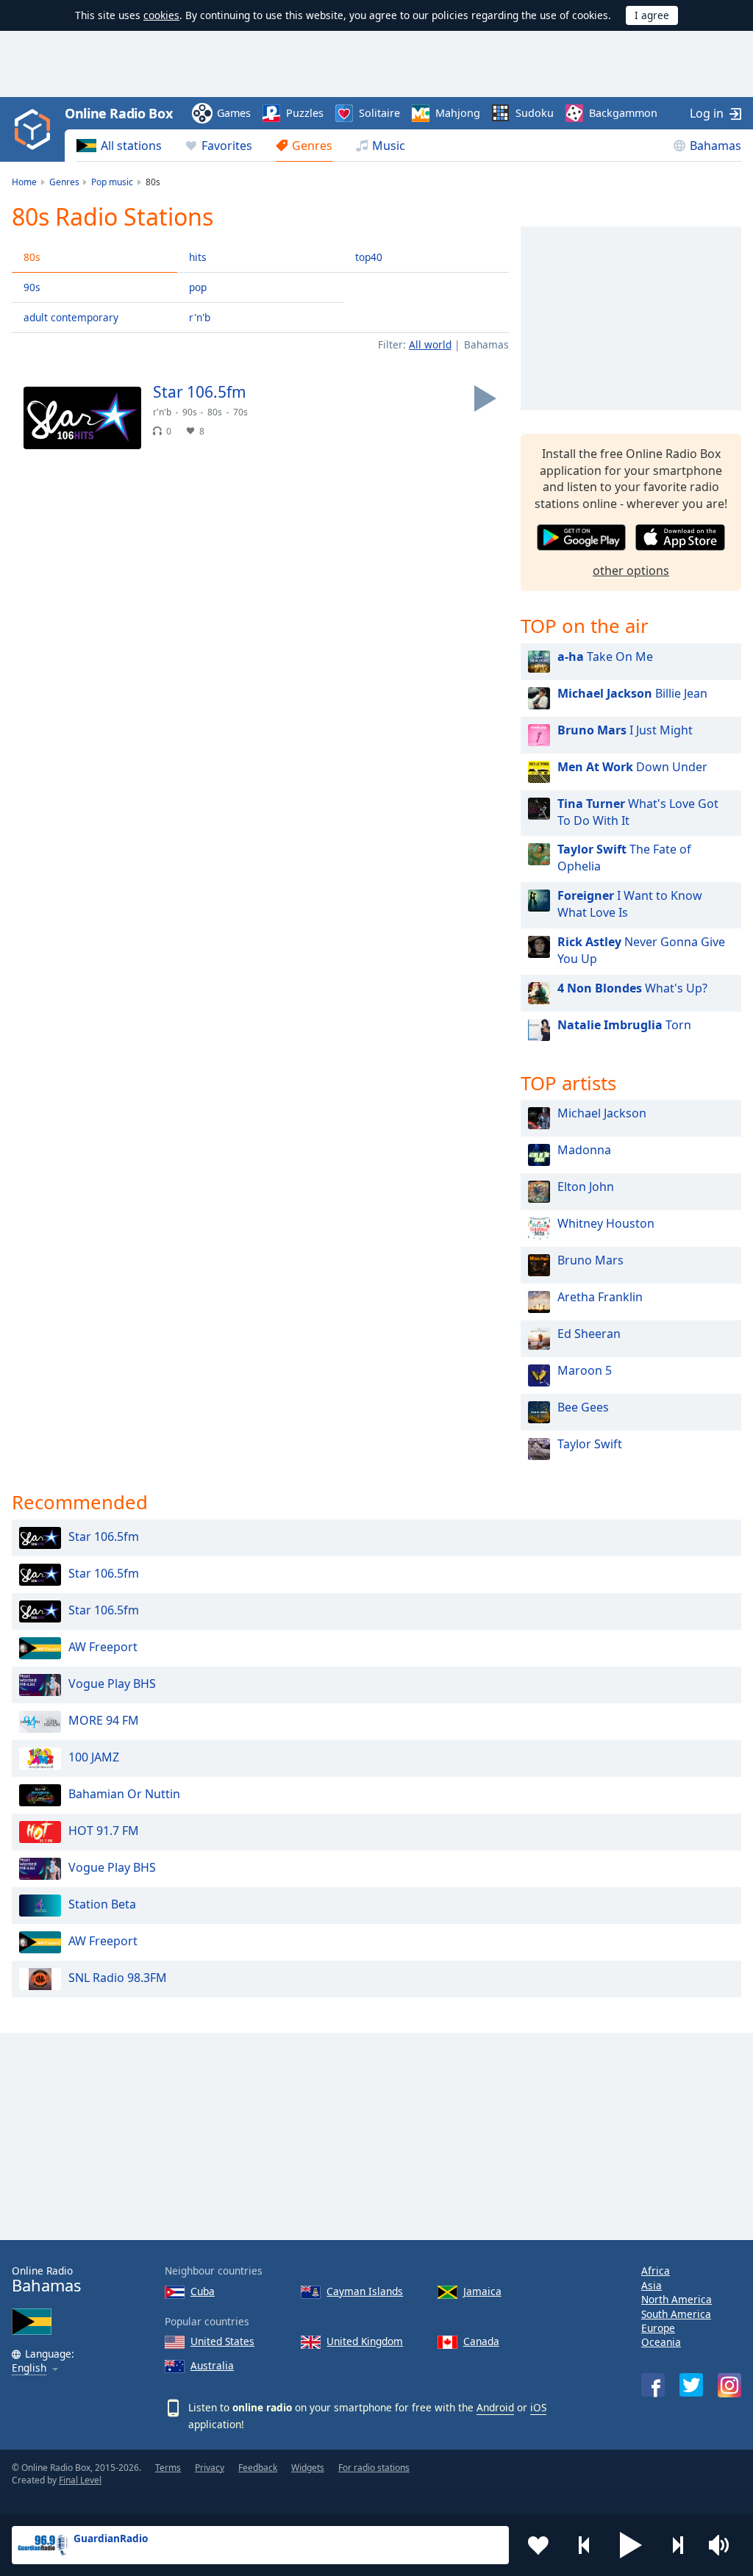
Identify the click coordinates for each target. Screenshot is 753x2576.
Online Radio (46, 2279)
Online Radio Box (118, 113)
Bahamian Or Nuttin (124, 1795)
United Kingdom (365, 2341)
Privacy (210, 2468)
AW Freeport (103, 1647)
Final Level (80, 2480)
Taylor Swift (590, 1444)
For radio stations (374, 2468)
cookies (161, 15)
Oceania (661, 2342)
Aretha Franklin (600, 1297)
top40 (369, 257)
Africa (656, 2271)
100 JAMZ (94, 1758)
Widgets (308, 2468)
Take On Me (605, 656)
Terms (168, 2468)
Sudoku (535, 113)
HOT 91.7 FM (104, 1831)
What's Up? (632, 988)
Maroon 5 (585, 1370)
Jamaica (482, 2291)
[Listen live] (485, 398)
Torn (624, 1025)
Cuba (203, 2291)
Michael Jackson (602, 1113)
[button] (631, 2545)
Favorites (227, 146)
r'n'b (200, 317)
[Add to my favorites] (538, 2545)
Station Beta (102, 1905)
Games (234, 113)
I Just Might (625, 730)
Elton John (586, 1187)
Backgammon (623, 113)
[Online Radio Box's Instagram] (729, 2385)
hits (198, 257)
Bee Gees (583, 1407)
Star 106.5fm (104, 1537)
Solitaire (379, 113)
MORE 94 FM (104, 1721)
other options (631, 570)
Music (389, 146)
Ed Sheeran (589, 1334)
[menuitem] (119, 146)
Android (495, 2407)
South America (676, 2314)
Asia (652, 2285)
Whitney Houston (606, 1223)
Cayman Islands (365, 2291)
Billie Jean (632, 693)
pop (198, 287)
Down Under (632, 767)
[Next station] (677, 2545)
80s (32, 257)
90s (32, 287)
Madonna (584, 1150)
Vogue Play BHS (112, 1684)
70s (240, 412)
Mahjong (458, 113)
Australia (212, 2365)
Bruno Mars (590, 1260)
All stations (131, 146)
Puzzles (305, 113)
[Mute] (724, 2545)
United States (222, 2341)
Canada (481, 2341)
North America (677, 2299)
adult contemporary (71, 317)
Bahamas (715, 146)
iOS (538, 2407)
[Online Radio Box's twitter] (691, 2385)
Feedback (258, 2468)
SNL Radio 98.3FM (118, 1978)
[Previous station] (585, 2545)
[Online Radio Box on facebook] (653, 2385)
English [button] (29, 2368)
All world (430, 344)
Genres (312, 146)
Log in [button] (707, 113)
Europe (658, 2328)
